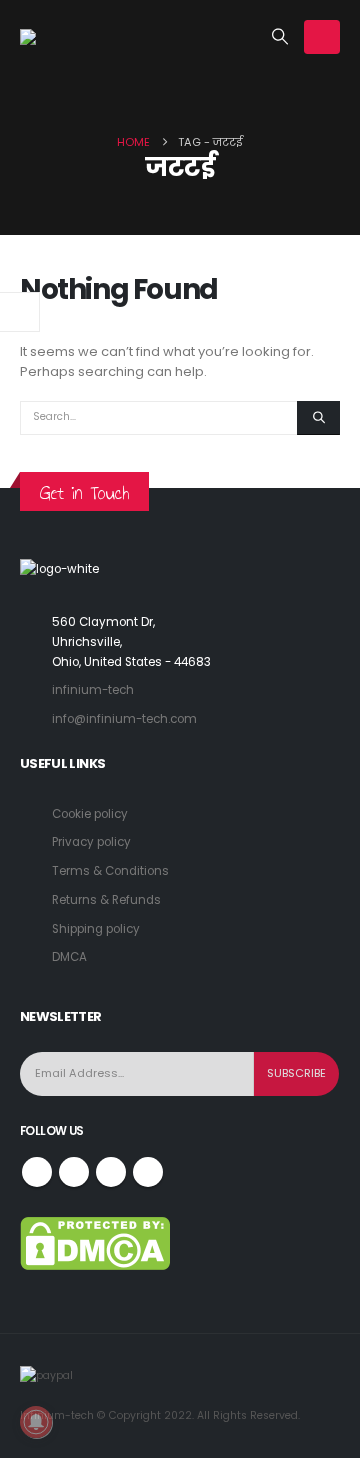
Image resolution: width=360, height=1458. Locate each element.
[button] (280, 37)
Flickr (148, 1172)
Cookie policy (90, 814)
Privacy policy (91, 842)
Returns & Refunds (106, 900)
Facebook (37, 1172)
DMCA (69, 957)
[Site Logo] (70, 37)
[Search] (318, 418)
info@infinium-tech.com (124, 719)
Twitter (74, 1172)
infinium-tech (93, 690)
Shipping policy (96, 929)
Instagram (111, 1172)
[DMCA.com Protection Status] (95, 1242)
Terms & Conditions (110, 871)
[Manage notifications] (36, 1422)
